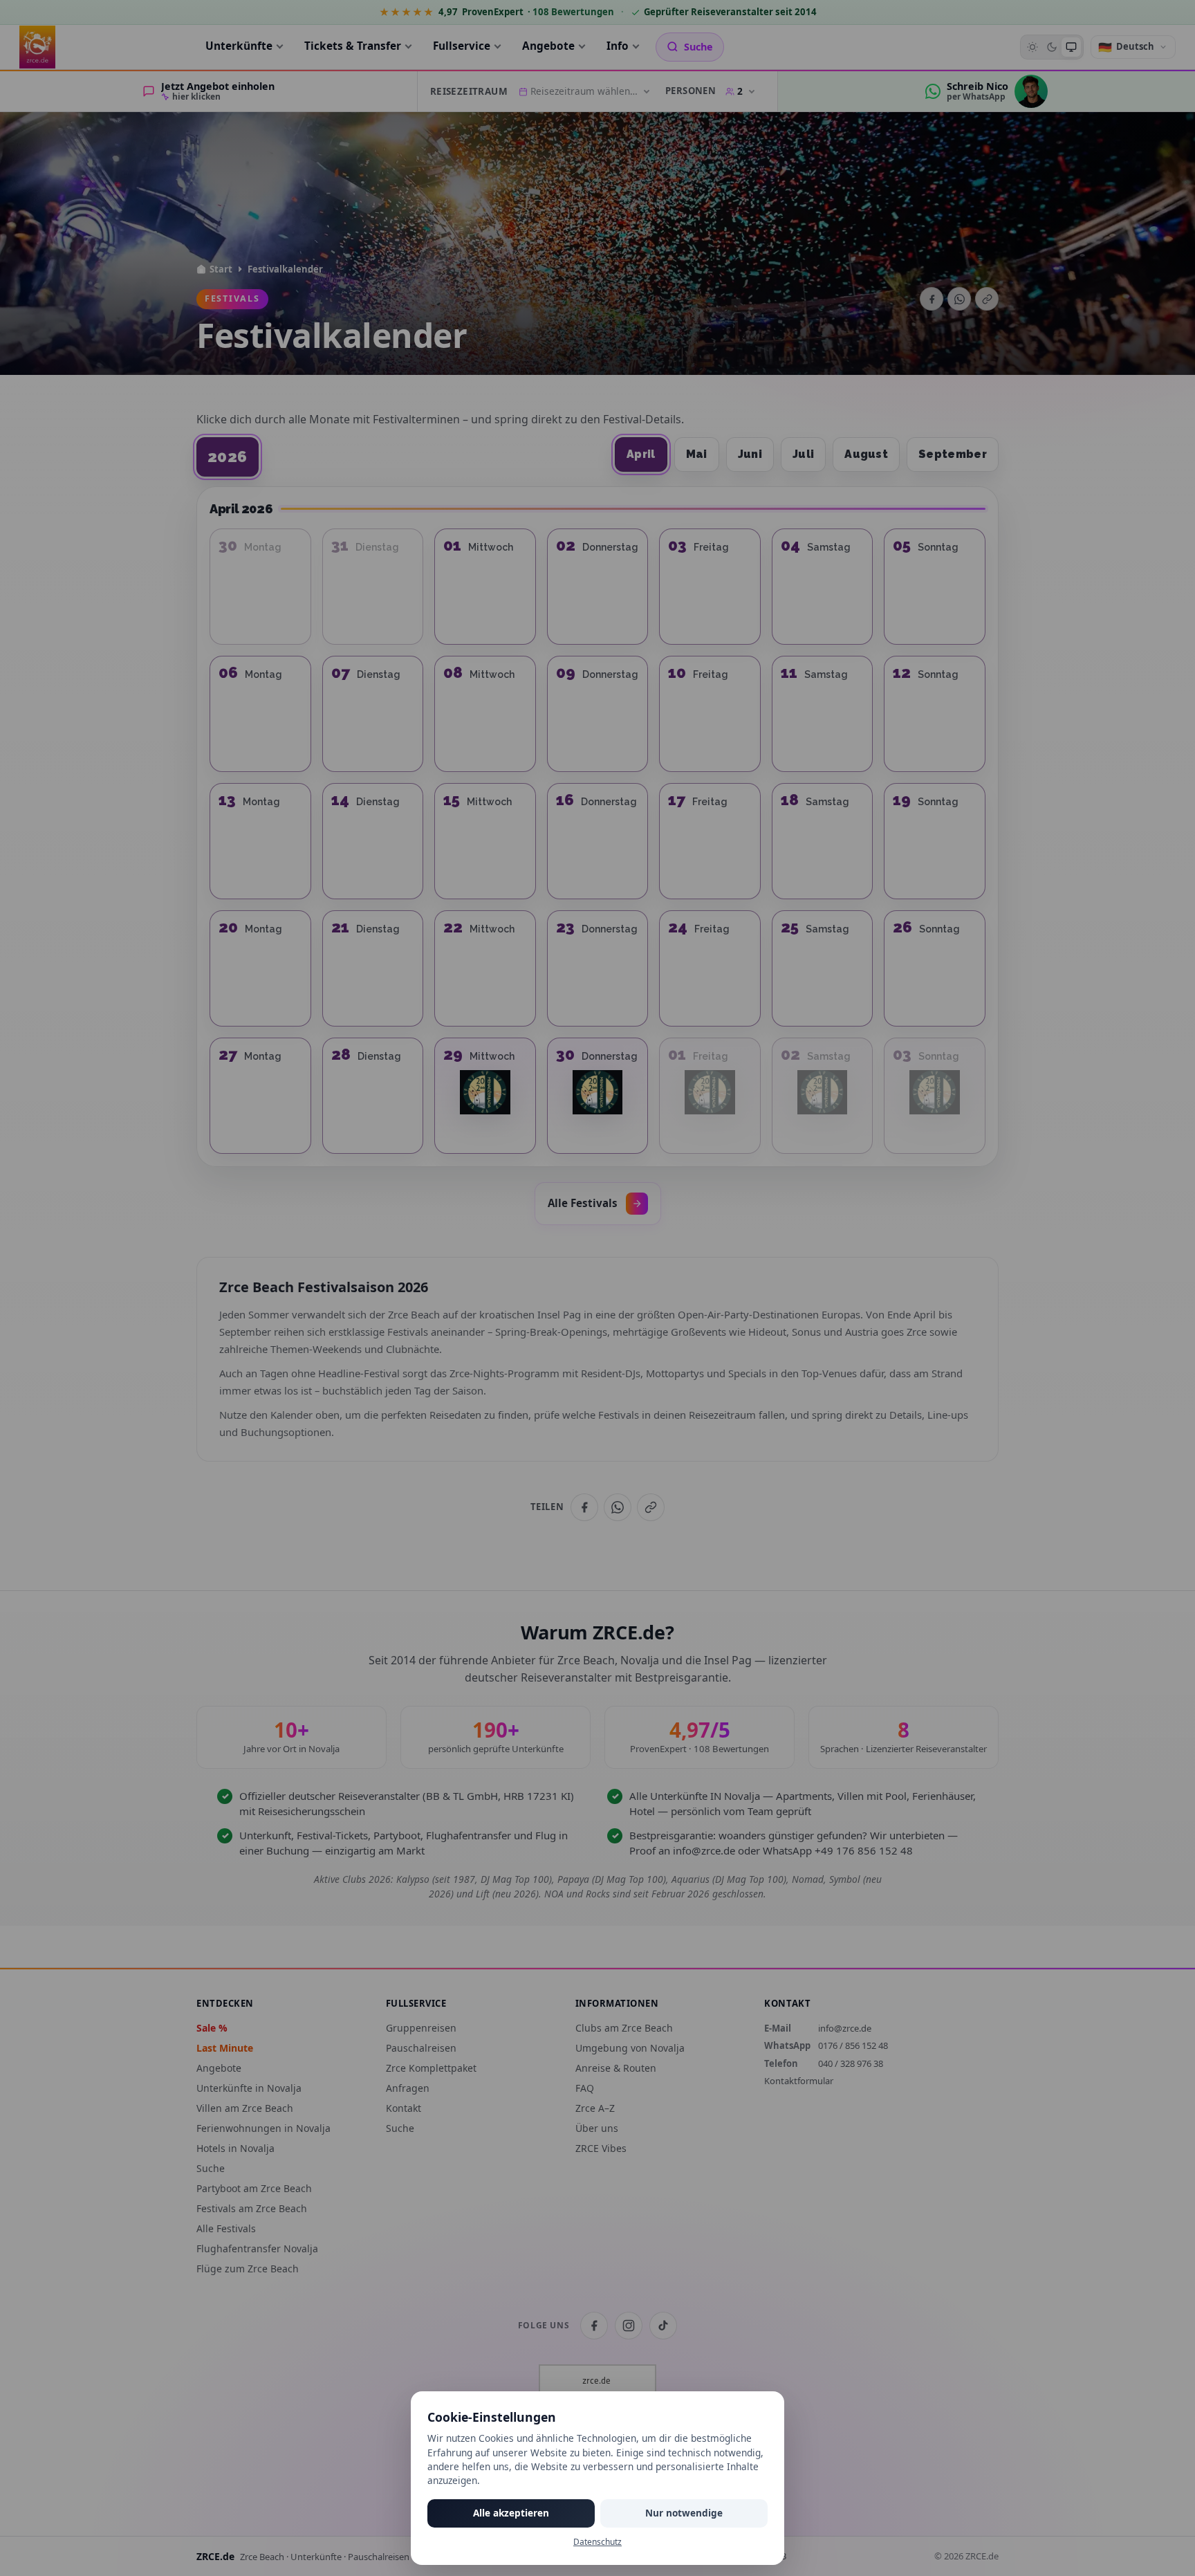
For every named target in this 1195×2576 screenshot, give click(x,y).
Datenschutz (597, 2542)
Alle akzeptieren (511, 2513)
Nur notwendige (684, 2513)
